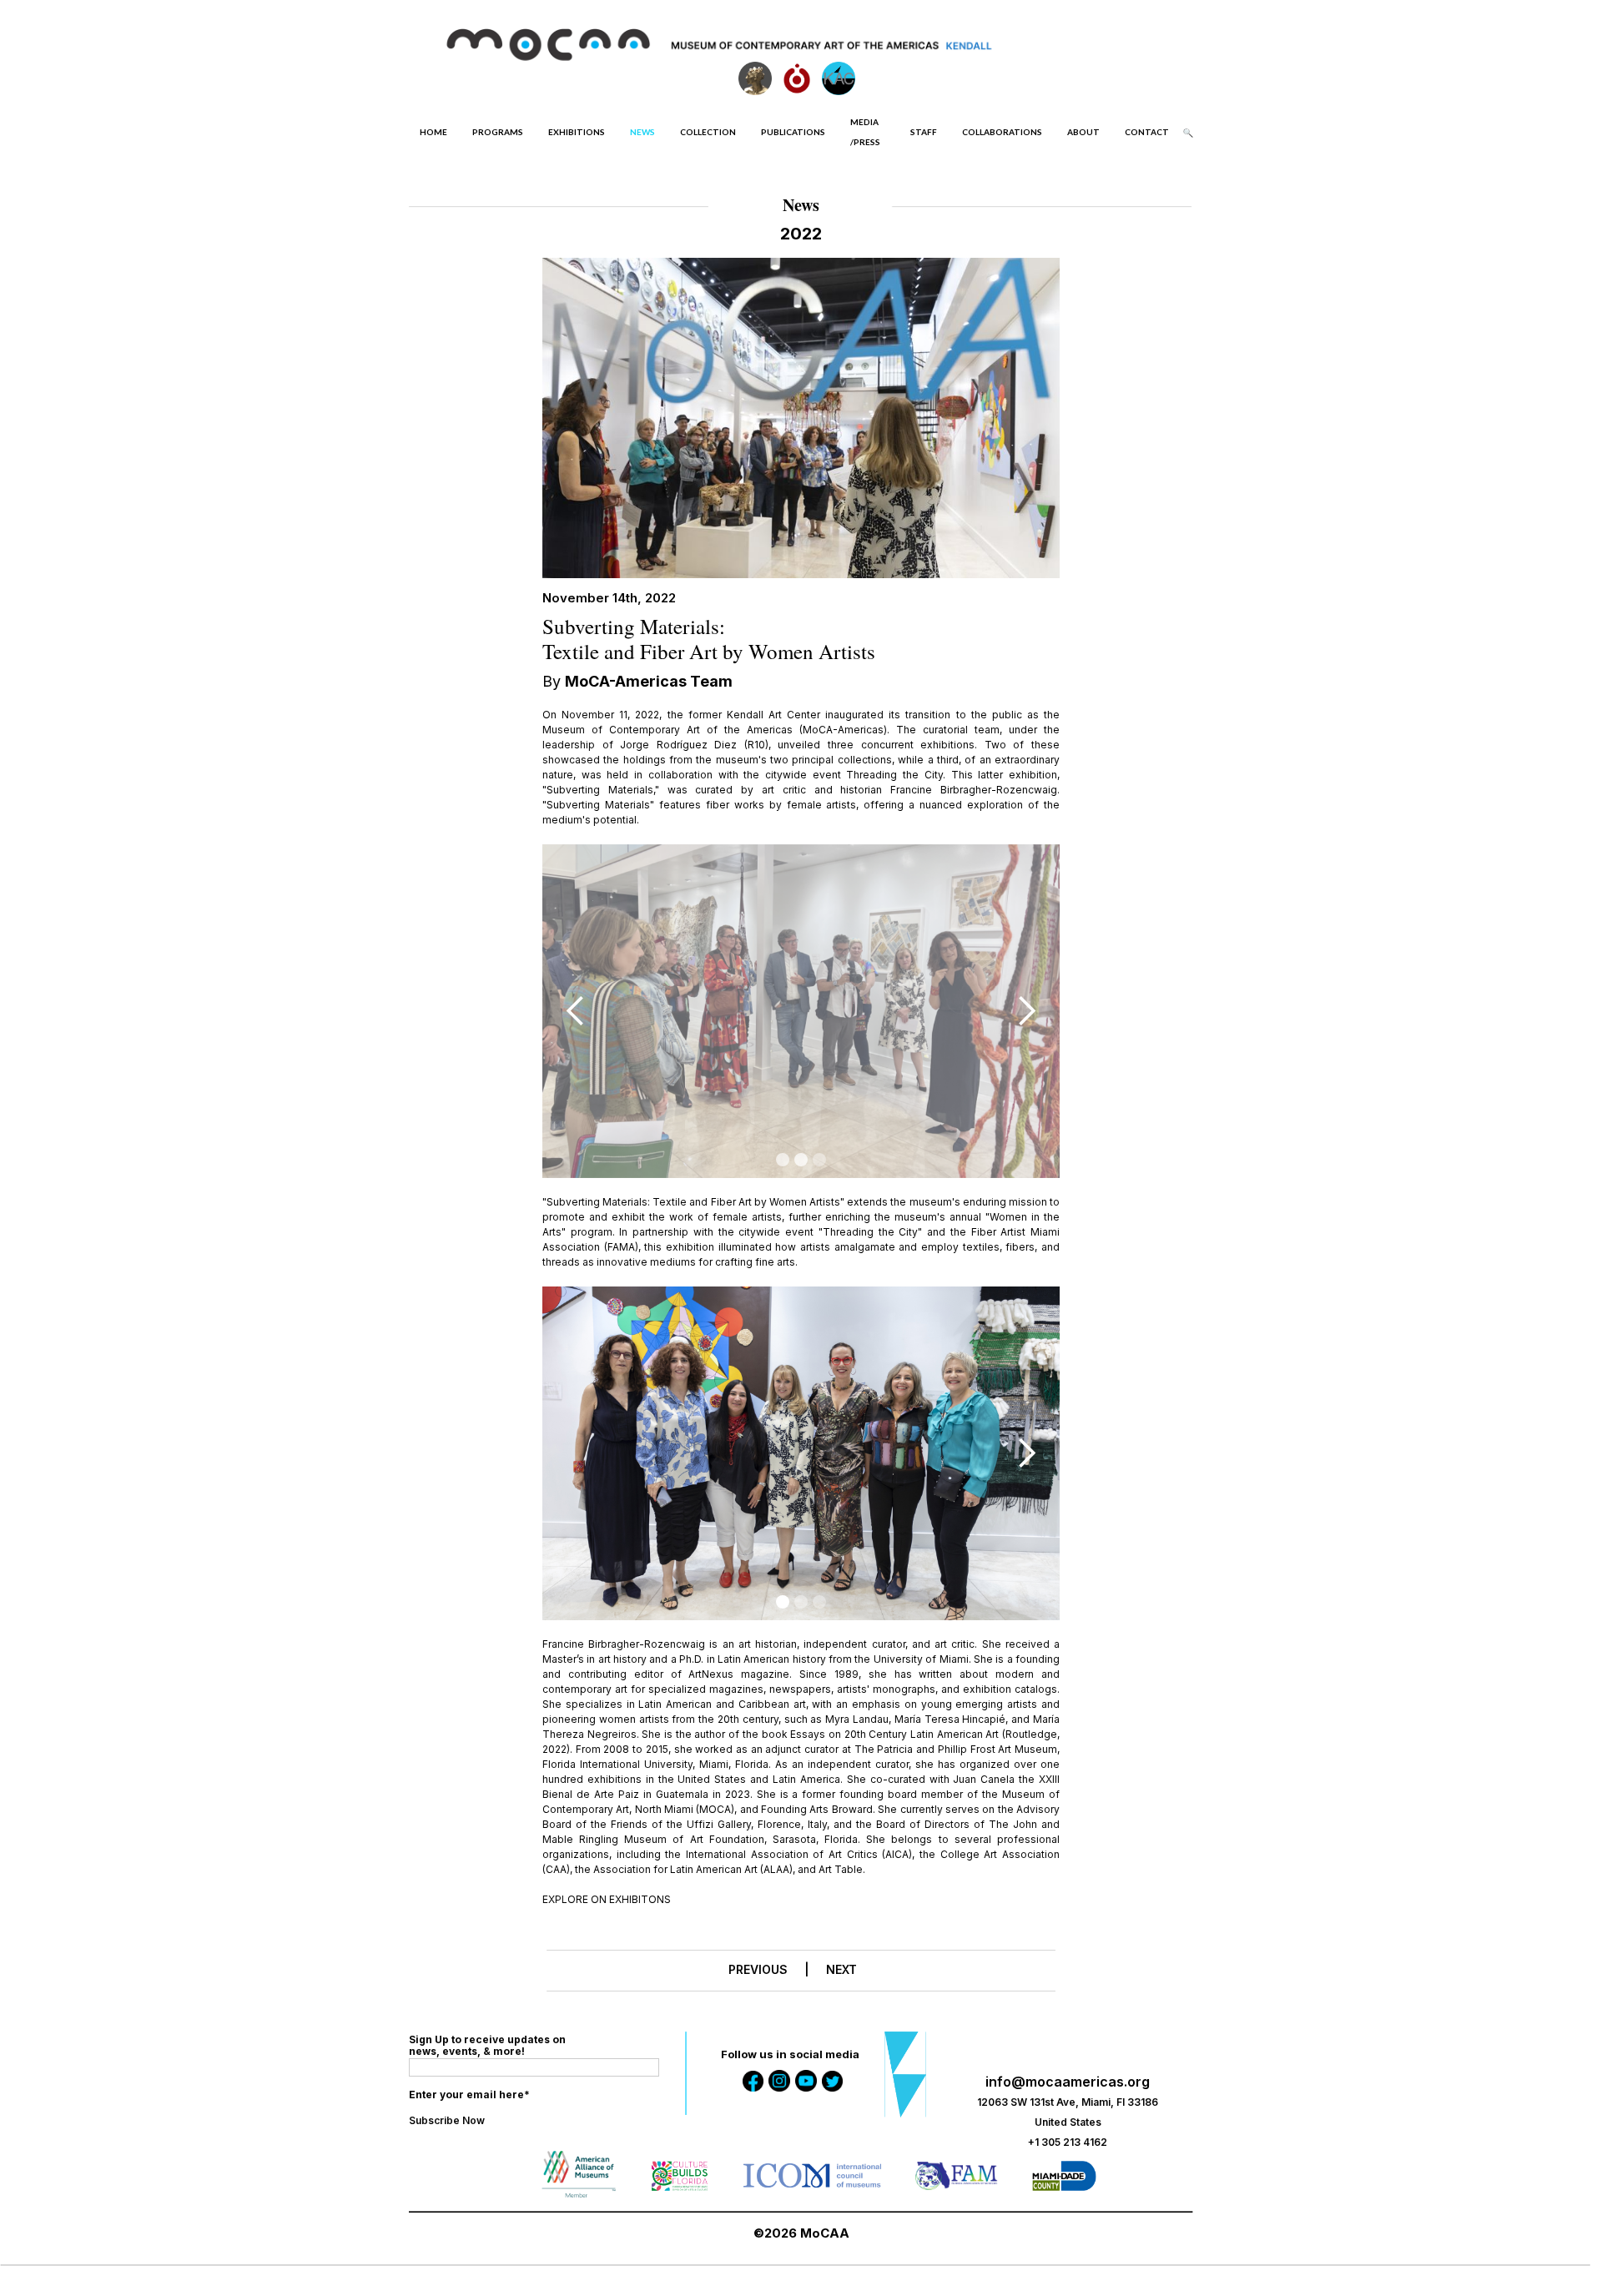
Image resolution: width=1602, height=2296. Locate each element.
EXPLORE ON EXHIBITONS (607, 1899)
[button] (576, 1011)
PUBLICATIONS (793, 132)
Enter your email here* (469, 2095)
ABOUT (1083, 132)
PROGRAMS (498, 132)
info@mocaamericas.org (1068, 2082)
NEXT (841, 1969)
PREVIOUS (758, 1969)
